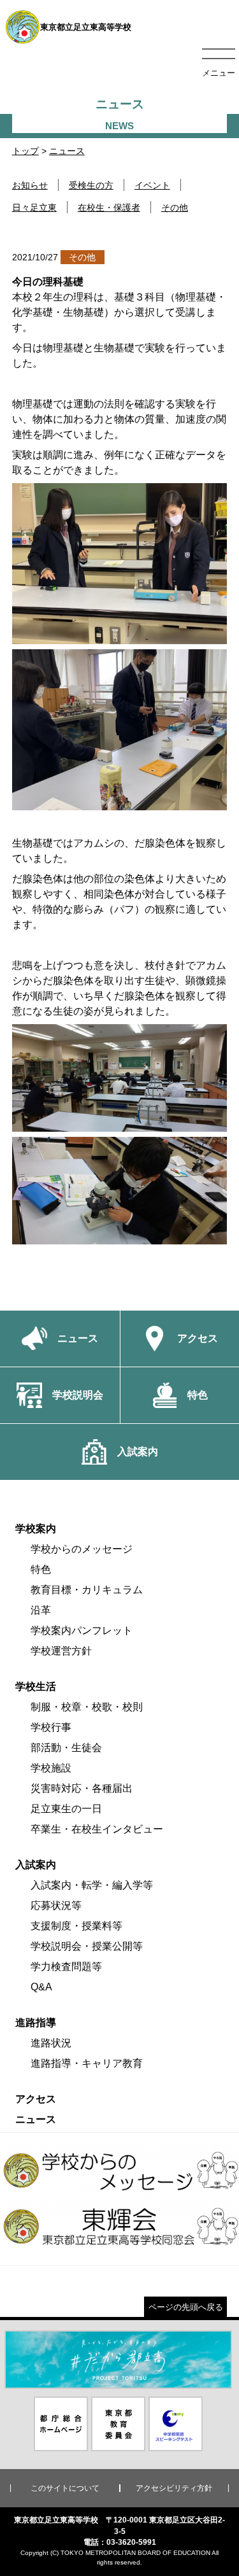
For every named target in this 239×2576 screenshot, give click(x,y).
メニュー (219, 73)
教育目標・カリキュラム (87, 1590)
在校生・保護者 (109, 208)
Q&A (41, 1987)
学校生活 (36, 1686)
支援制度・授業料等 (76, 1926)
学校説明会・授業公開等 (87, 1946)
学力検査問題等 (66, 1967)
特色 (41, 1569)
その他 (175, 208)
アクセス (36, 2099)
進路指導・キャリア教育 (87, 2063)
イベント (152, 185)
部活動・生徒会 (66, 1748)
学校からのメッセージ (82, 1549)
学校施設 (51, 1768)
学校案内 (36, 1529)
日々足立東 (34, 208)
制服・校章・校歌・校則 (87, 1707)
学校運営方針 (61, 1651)
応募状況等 (56, 1905)
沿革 (41, 1610)
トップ (25, 151)
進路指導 (36, 2023)
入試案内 (36, 1865)
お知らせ (30, 185)
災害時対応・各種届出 (82, 1788)
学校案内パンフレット (82, 1630)
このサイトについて (65, 2488)
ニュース (67, 151)
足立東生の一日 (66, 1809)
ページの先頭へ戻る (186, 2307)
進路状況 (51, 2043)
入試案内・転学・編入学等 (92, 1885)
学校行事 (51, 1727)
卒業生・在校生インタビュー (97, 1829)
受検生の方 (91, 185)
